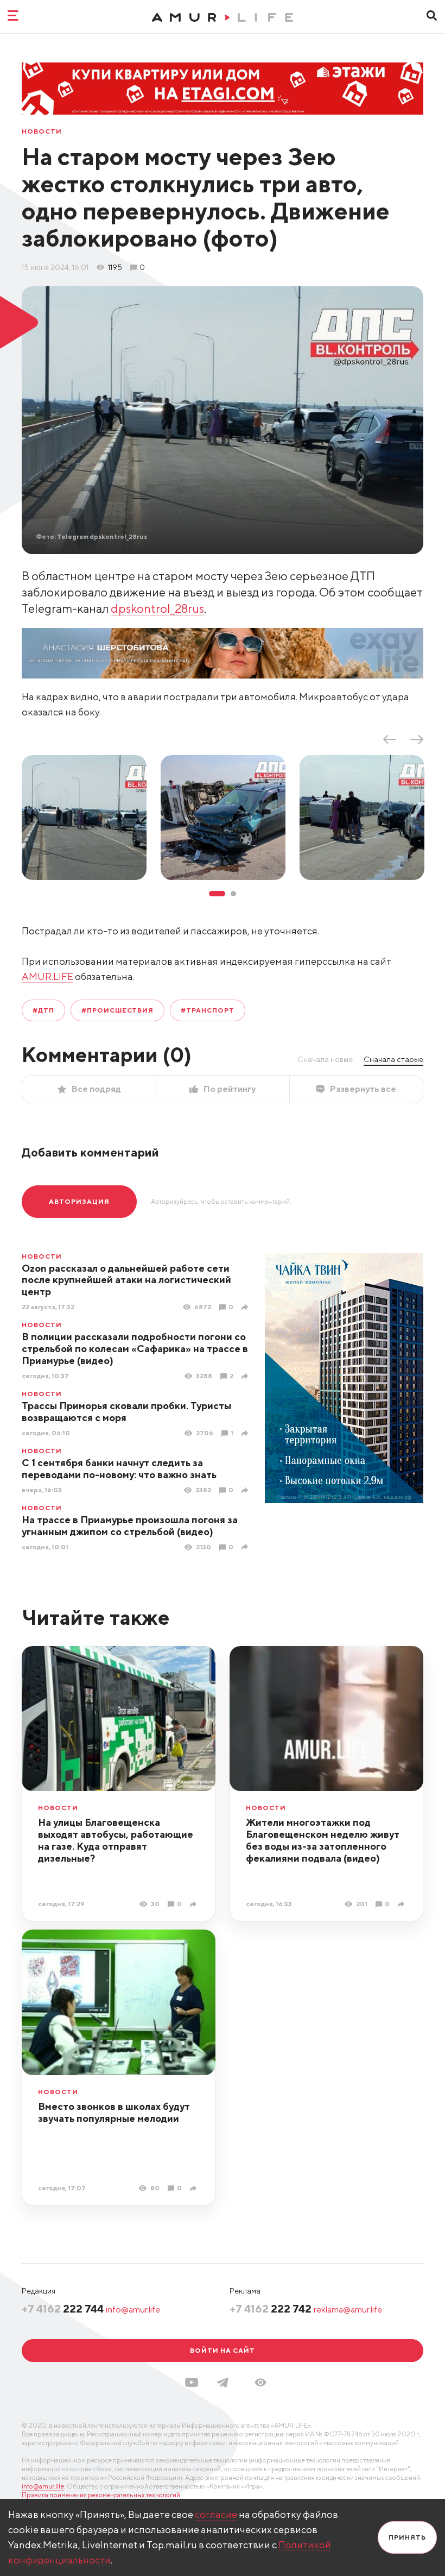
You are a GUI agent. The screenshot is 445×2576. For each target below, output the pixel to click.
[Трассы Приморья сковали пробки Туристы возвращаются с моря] (246, 1433)
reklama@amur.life (348, 2310)
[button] (260, 2382)
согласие (216, 2514)
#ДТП (43, 1010)
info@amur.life (133, 2310)
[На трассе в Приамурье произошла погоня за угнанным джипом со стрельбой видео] (246, 1547)
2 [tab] (233, 894)
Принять (407, 2537)
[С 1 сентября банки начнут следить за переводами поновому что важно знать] (246, 1490)
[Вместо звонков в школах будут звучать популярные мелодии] (195, 2188)
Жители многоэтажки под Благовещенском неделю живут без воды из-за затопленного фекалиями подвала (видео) (323, 1840)
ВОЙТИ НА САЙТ (222, 2350)
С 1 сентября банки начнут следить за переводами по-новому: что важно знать (119, 1469)
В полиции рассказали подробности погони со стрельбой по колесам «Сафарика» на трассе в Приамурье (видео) (135, 1349)
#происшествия (117, 1010)
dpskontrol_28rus (157, 608)
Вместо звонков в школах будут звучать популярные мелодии (114, 2112)
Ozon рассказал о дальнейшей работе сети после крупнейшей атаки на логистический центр (126, 1280)
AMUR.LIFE (47, 976)
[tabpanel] (84, 818)
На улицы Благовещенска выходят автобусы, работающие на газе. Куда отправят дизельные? (116, 1840)
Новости (42, 131)
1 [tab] (217, 894)
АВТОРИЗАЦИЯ (79, 1201)
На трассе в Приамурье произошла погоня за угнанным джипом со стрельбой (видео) (130, 1526)
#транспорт (208, 1010)
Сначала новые (325, 1059)
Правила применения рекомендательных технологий (101, 2495)
